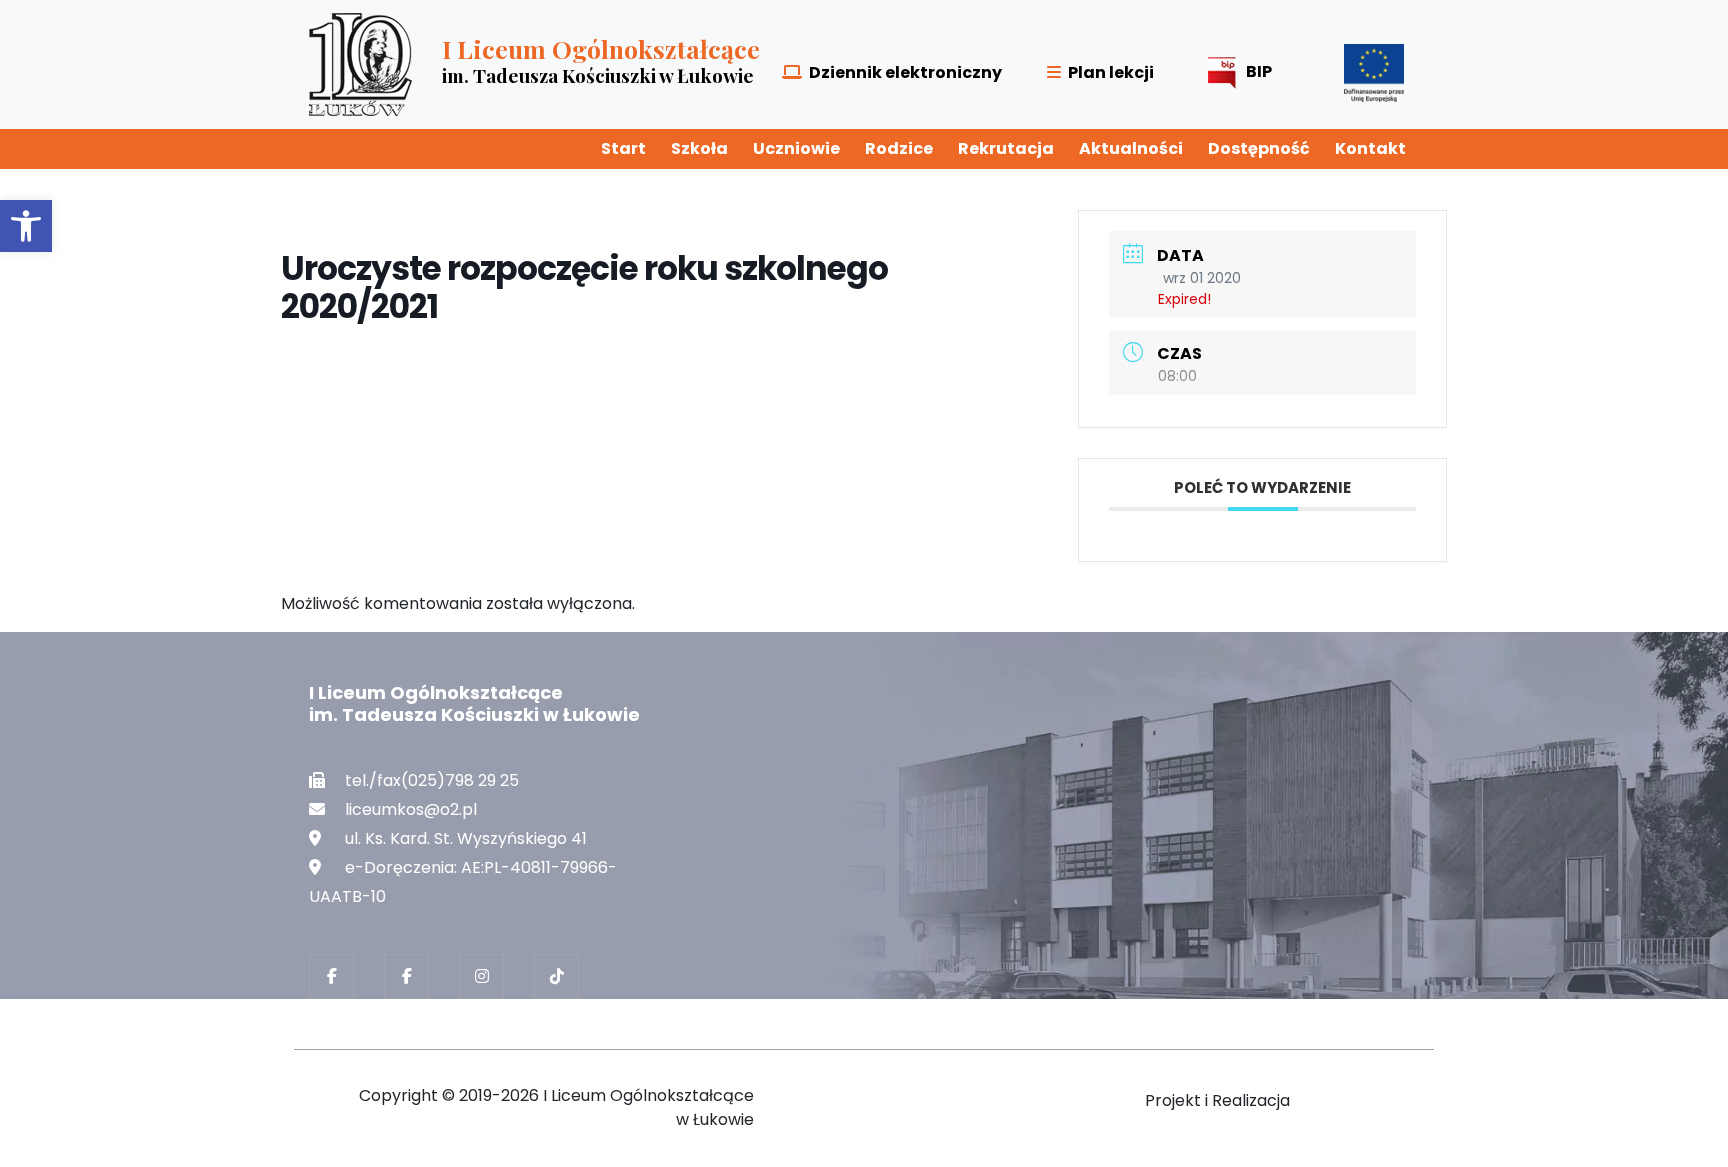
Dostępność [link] (1259, 148)
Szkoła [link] (699, 148)
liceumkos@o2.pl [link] (411, 809)
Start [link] (623, 148)
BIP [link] (1259, 71)
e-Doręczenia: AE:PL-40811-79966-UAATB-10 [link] (463, 882)
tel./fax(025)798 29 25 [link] (432, 780)
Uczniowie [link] (796, 148)
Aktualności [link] (1131, 148)
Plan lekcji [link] (1111, 72)
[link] (26, 226)
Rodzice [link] (899, 148)
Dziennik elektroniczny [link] (905, 72)
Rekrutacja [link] (1006, 148)
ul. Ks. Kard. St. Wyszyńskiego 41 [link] (466, 838)
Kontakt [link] (1370, 148)
